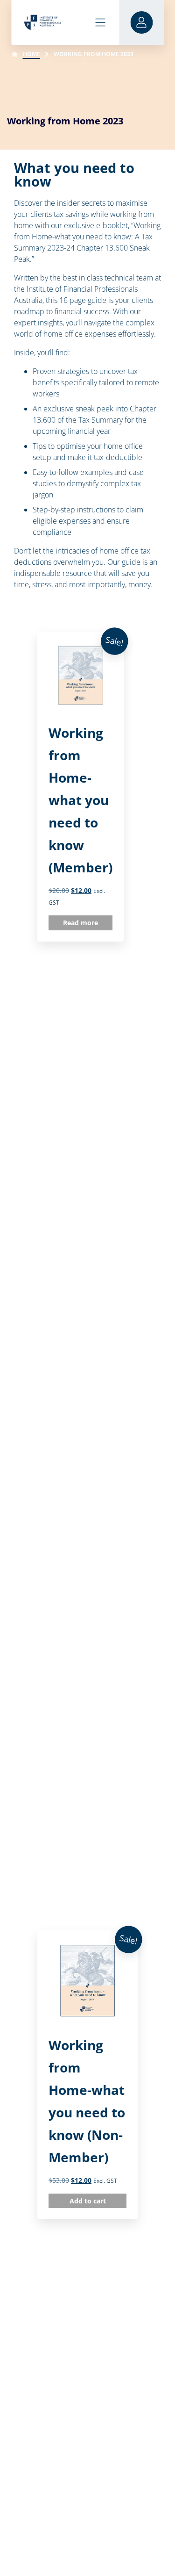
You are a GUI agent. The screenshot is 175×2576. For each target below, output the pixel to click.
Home (31, 54)
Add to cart (88, 2201)
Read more (80, 923)
